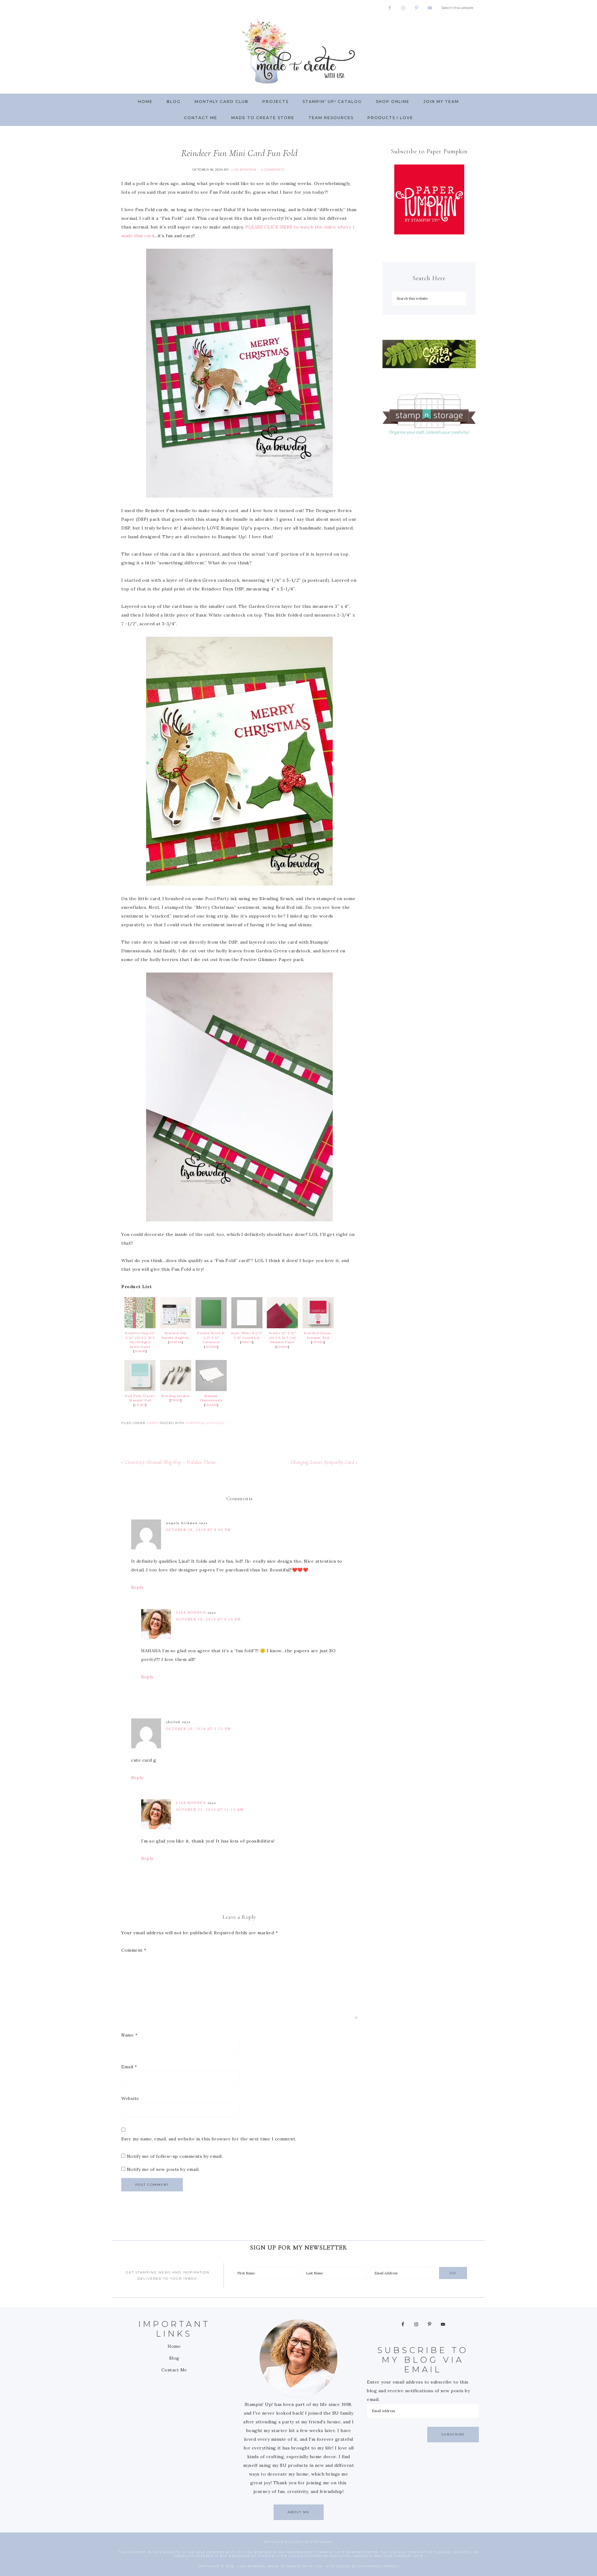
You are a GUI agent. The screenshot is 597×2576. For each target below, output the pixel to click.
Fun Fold (216, 1423)
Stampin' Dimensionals (211, 1398)
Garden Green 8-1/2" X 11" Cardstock (211, 1338)
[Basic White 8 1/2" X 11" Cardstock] (247, 1327)
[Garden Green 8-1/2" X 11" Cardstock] (211, 1327)
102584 (211, 1347)
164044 (176, 1342)
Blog (174, 2358)
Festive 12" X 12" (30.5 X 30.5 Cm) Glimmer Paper (282, 1338)
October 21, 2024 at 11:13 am (210, 1810)
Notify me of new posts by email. (163, 2169)
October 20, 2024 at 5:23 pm (199, 1729)
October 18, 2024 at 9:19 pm (208, 1619)
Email (129, 2067)
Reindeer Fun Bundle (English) (176, 1335)
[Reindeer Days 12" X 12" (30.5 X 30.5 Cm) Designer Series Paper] (140, 1327)
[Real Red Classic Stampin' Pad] (318, 1327)
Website (130, 2098)
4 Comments (273, 170)
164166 (140, 1351)
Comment (134, 1950)
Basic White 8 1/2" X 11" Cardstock (247, 1335)
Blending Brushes (176, 1396)
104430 (211, 1405)
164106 (282, 1347)
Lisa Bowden (191, 1612)
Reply (137, 1587)
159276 (247, 1342)
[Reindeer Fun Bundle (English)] (176, 1327)
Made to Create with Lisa (298, 51)
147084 (318, 1342)
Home (174, 2346)
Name (129, 2035)
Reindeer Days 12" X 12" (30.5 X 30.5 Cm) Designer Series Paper (140, 1340)
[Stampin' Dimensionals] (211, 1390)
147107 (140, 1405)
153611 (176, 1400)
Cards (153, 1423)
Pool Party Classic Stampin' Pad (140, 1398)
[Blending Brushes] (176, 1390)
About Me (299, 2512)
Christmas (195, 1423)
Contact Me (174, 2370)
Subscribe (453, 2434)
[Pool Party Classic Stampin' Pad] (140, 1390)
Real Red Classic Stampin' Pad (318, 1335)
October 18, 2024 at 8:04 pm (199, 1530)
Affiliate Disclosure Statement (299, 2542)
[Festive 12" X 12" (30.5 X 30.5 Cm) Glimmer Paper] (282, 1327)
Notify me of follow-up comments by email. (175, 2156)
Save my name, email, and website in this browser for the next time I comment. (209, 2139)
